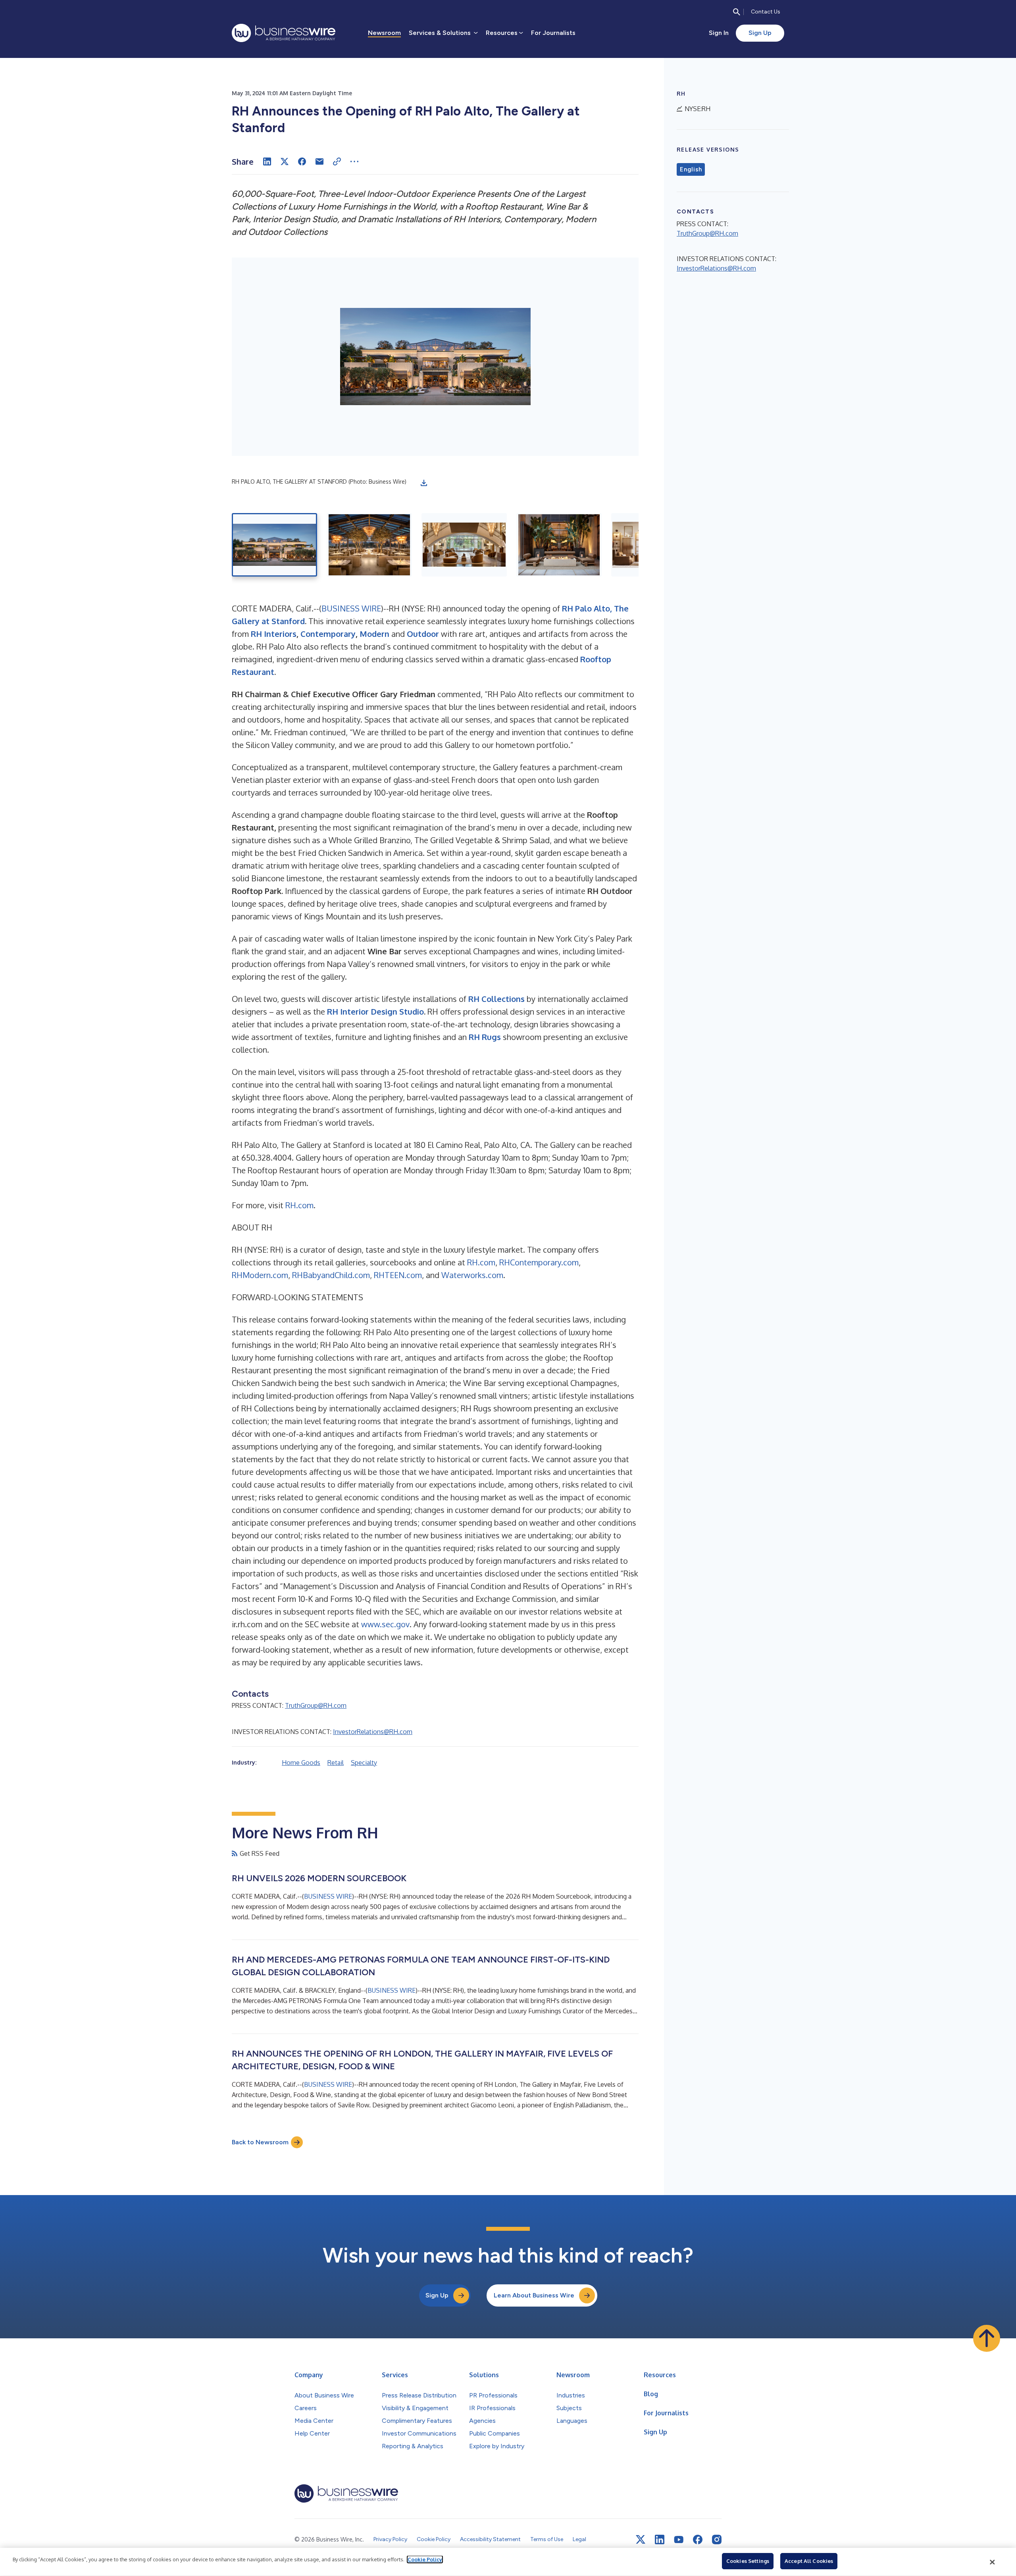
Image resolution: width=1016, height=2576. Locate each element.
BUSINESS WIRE (351, 608)
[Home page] (284, 33)
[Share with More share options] (354, 161)
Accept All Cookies (809, 2561)
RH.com (299, 1205)
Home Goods (301, 1763)
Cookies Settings (748, 2561)
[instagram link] (717, 2539)
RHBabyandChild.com (330, 1275)
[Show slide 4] (559, 545)
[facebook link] (698, 2539)
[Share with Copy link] (337, 161)
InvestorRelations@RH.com (373, 1732)
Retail (336, 1763)
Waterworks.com (471, 1275)
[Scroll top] (987, 2338)
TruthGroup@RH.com (316, 1705)
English (691, 169)
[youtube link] (679, 2540)
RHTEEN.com (397, 1275)
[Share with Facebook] (302, 161)
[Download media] (424, 483)
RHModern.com (260, 1275)
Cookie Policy (425, 2559)
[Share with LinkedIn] (267, 161)
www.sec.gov (385, 1624)
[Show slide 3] (464, 545)
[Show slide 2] (369, 545)
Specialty (364, 1763)
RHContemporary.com (538, 1262)
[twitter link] (641, 2539)
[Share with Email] (319, 161)
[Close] (993, 2562)
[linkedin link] (660, 2539)
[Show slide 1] (274, 545)
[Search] (737, 12)
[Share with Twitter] (285, 161)
